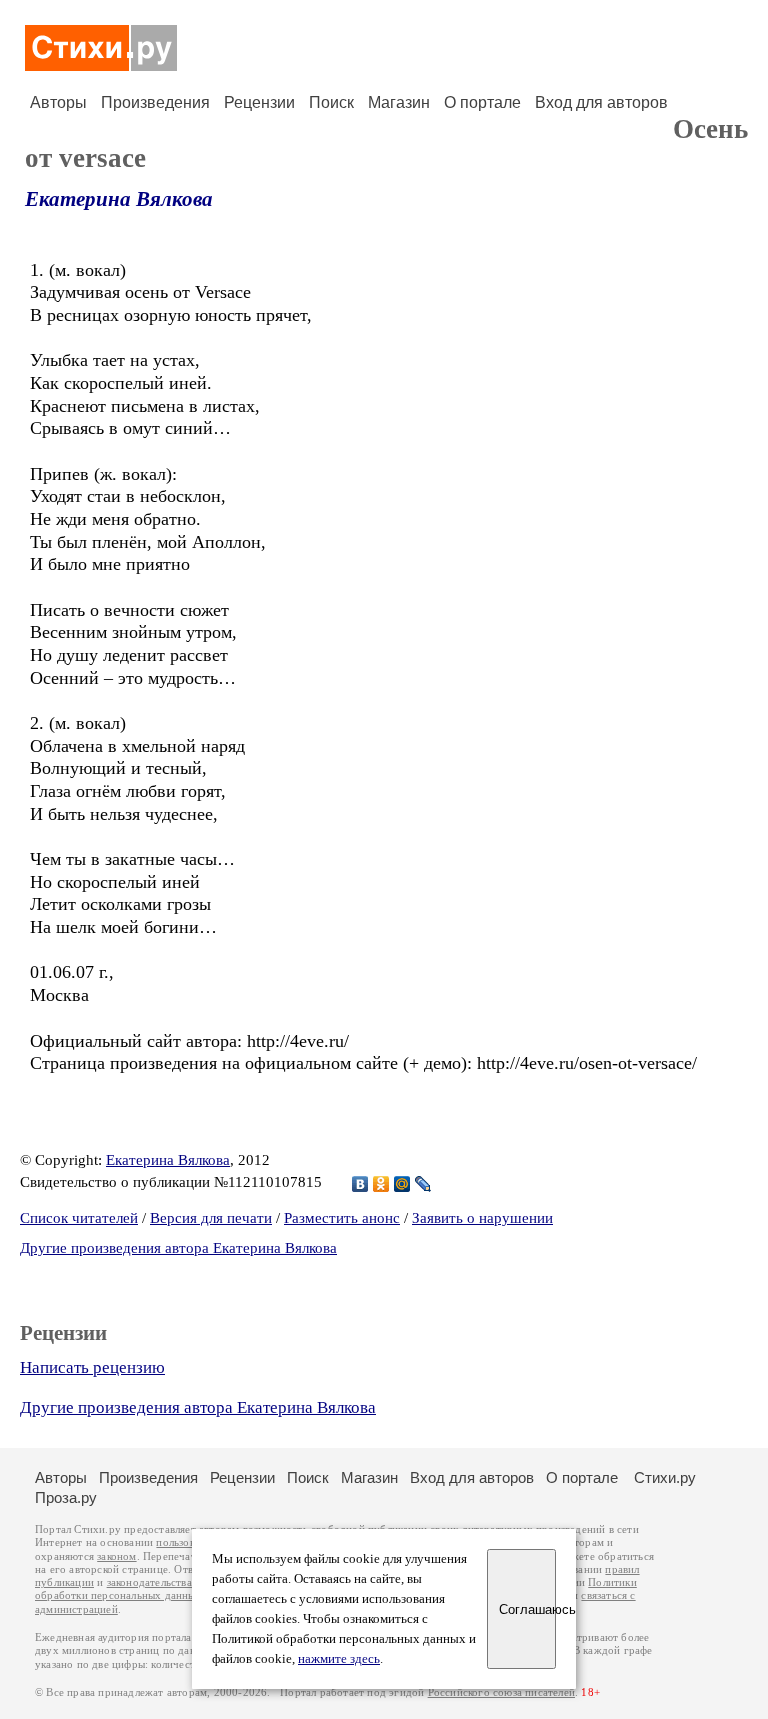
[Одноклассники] (381, 1184)
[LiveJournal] (423, 1184)
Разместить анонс (342, 1218)
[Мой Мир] (402, 1184)
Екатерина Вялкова (119, 199)
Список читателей (79, 1218)
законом (116, 1556)
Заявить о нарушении (482, 1218)
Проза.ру (66, 1497)
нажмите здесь (339, 1659)
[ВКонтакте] (360, 1184)
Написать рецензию (92, 1367)
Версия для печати (211, 1218)
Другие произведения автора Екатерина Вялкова (178, 1248)
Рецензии (259, 102)
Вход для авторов (601, 102)
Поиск (331, 102)
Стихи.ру (665, 1477)
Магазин (399, 102)
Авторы (58, 102)
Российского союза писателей (501, 1692)
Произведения (155, 102)
